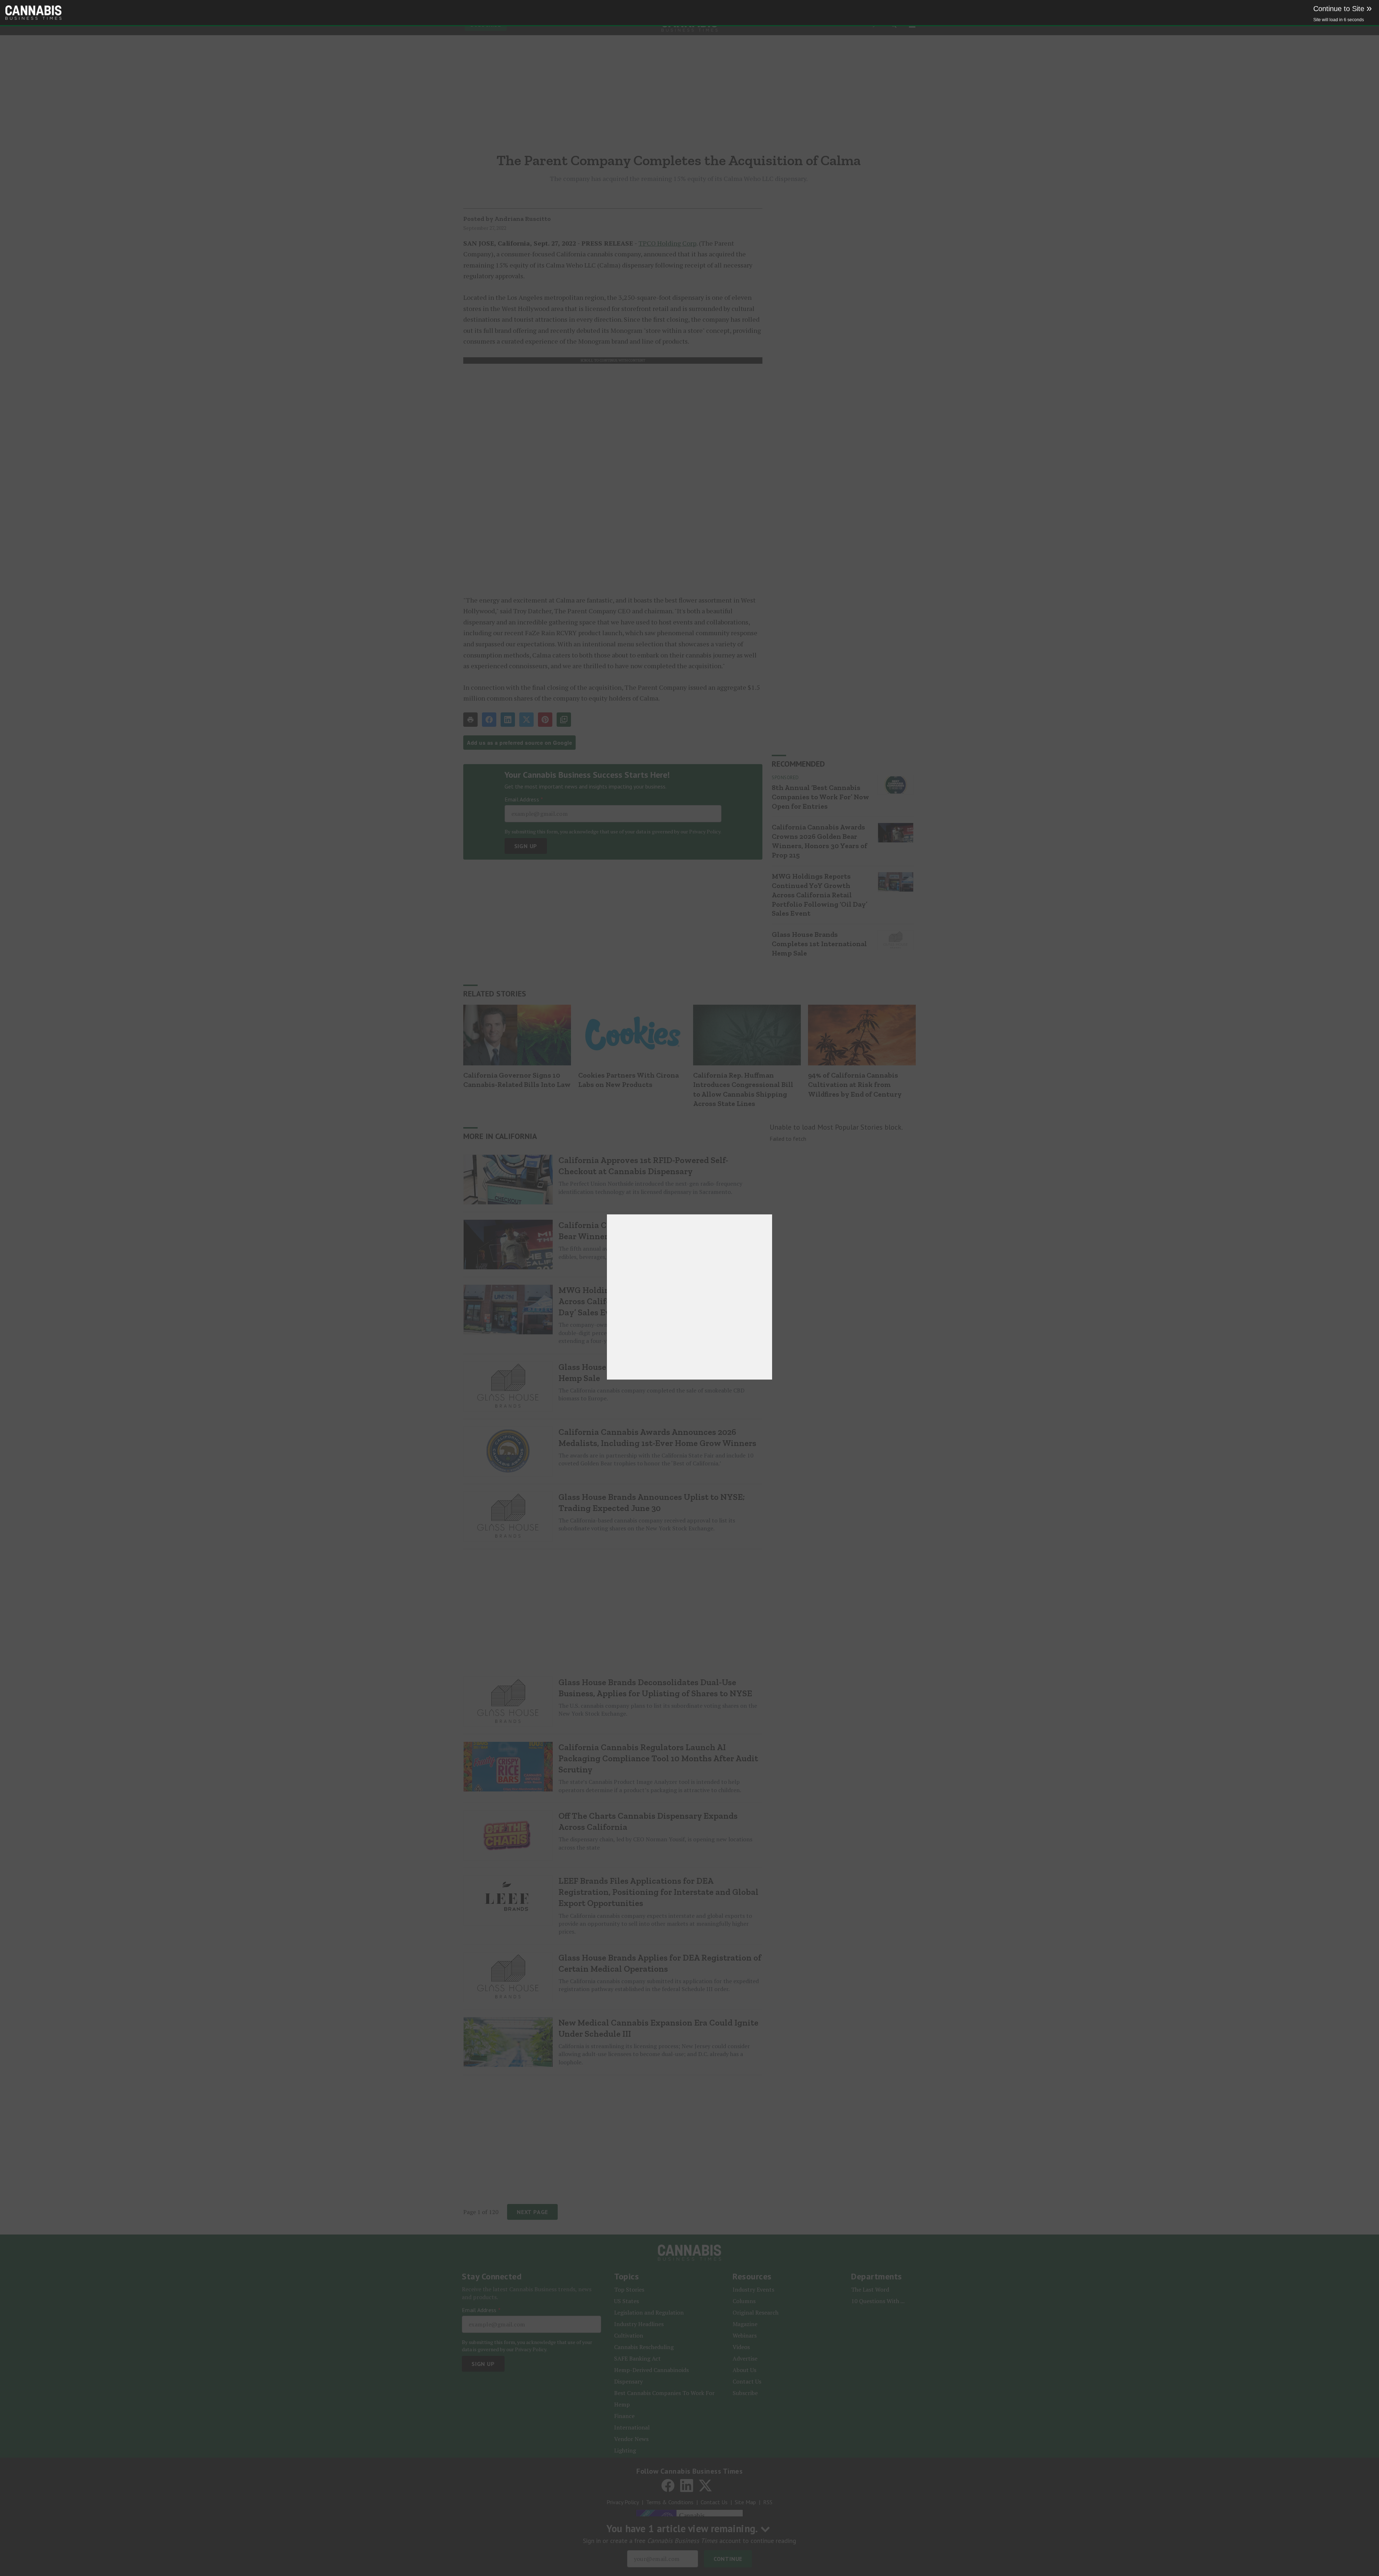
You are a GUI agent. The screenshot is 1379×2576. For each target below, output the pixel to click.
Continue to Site (1343, 9)
